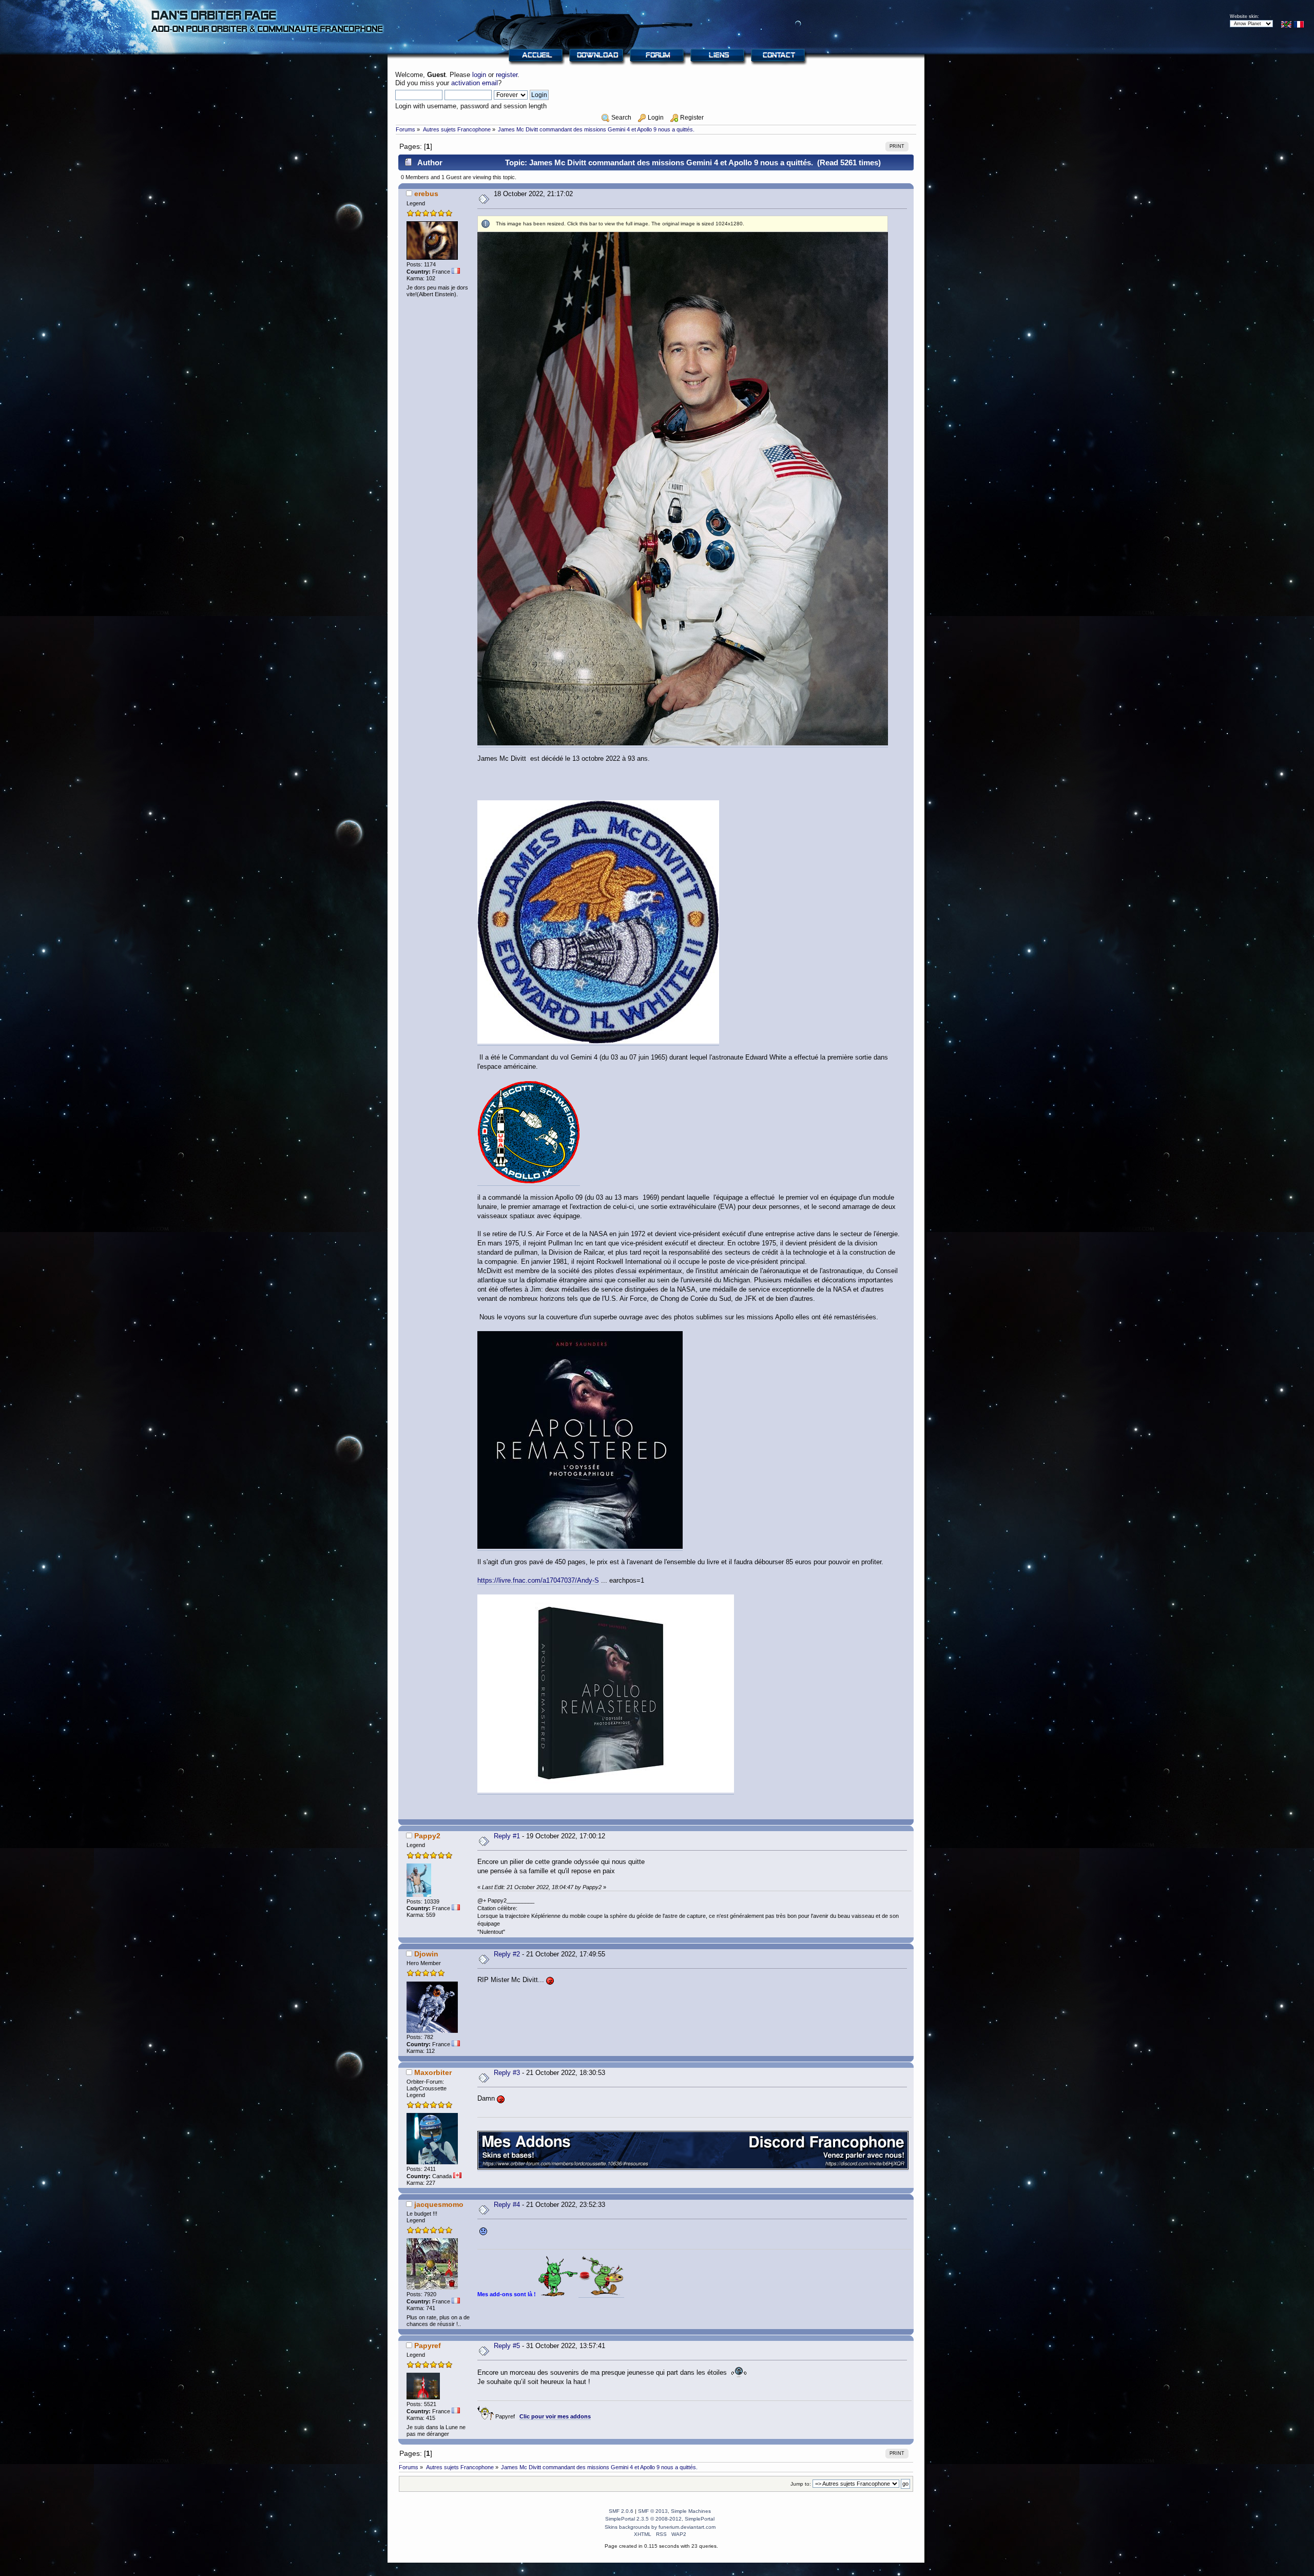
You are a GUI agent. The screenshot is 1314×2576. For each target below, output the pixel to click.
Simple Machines (691, 2511)
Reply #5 (507, 2346)
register (507, 75)
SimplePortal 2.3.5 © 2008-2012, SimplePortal (660, 2519)
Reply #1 (507, 1836)
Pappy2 (427, 1836)
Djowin (426, 1954)
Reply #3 (507, 2073)
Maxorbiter (433, 2072)
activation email (475, 83)
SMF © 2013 (653, 2511)
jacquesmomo (439, 2204)
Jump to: (801, 2484)
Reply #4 (507, 2205)
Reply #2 (507, 1954)
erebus (426, 194)
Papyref (428, 2346)
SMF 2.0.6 (621, 2511)
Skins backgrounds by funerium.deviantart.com (660, 2527)
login (479, 75)
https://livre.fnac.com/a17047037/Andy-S (538, 1580)
